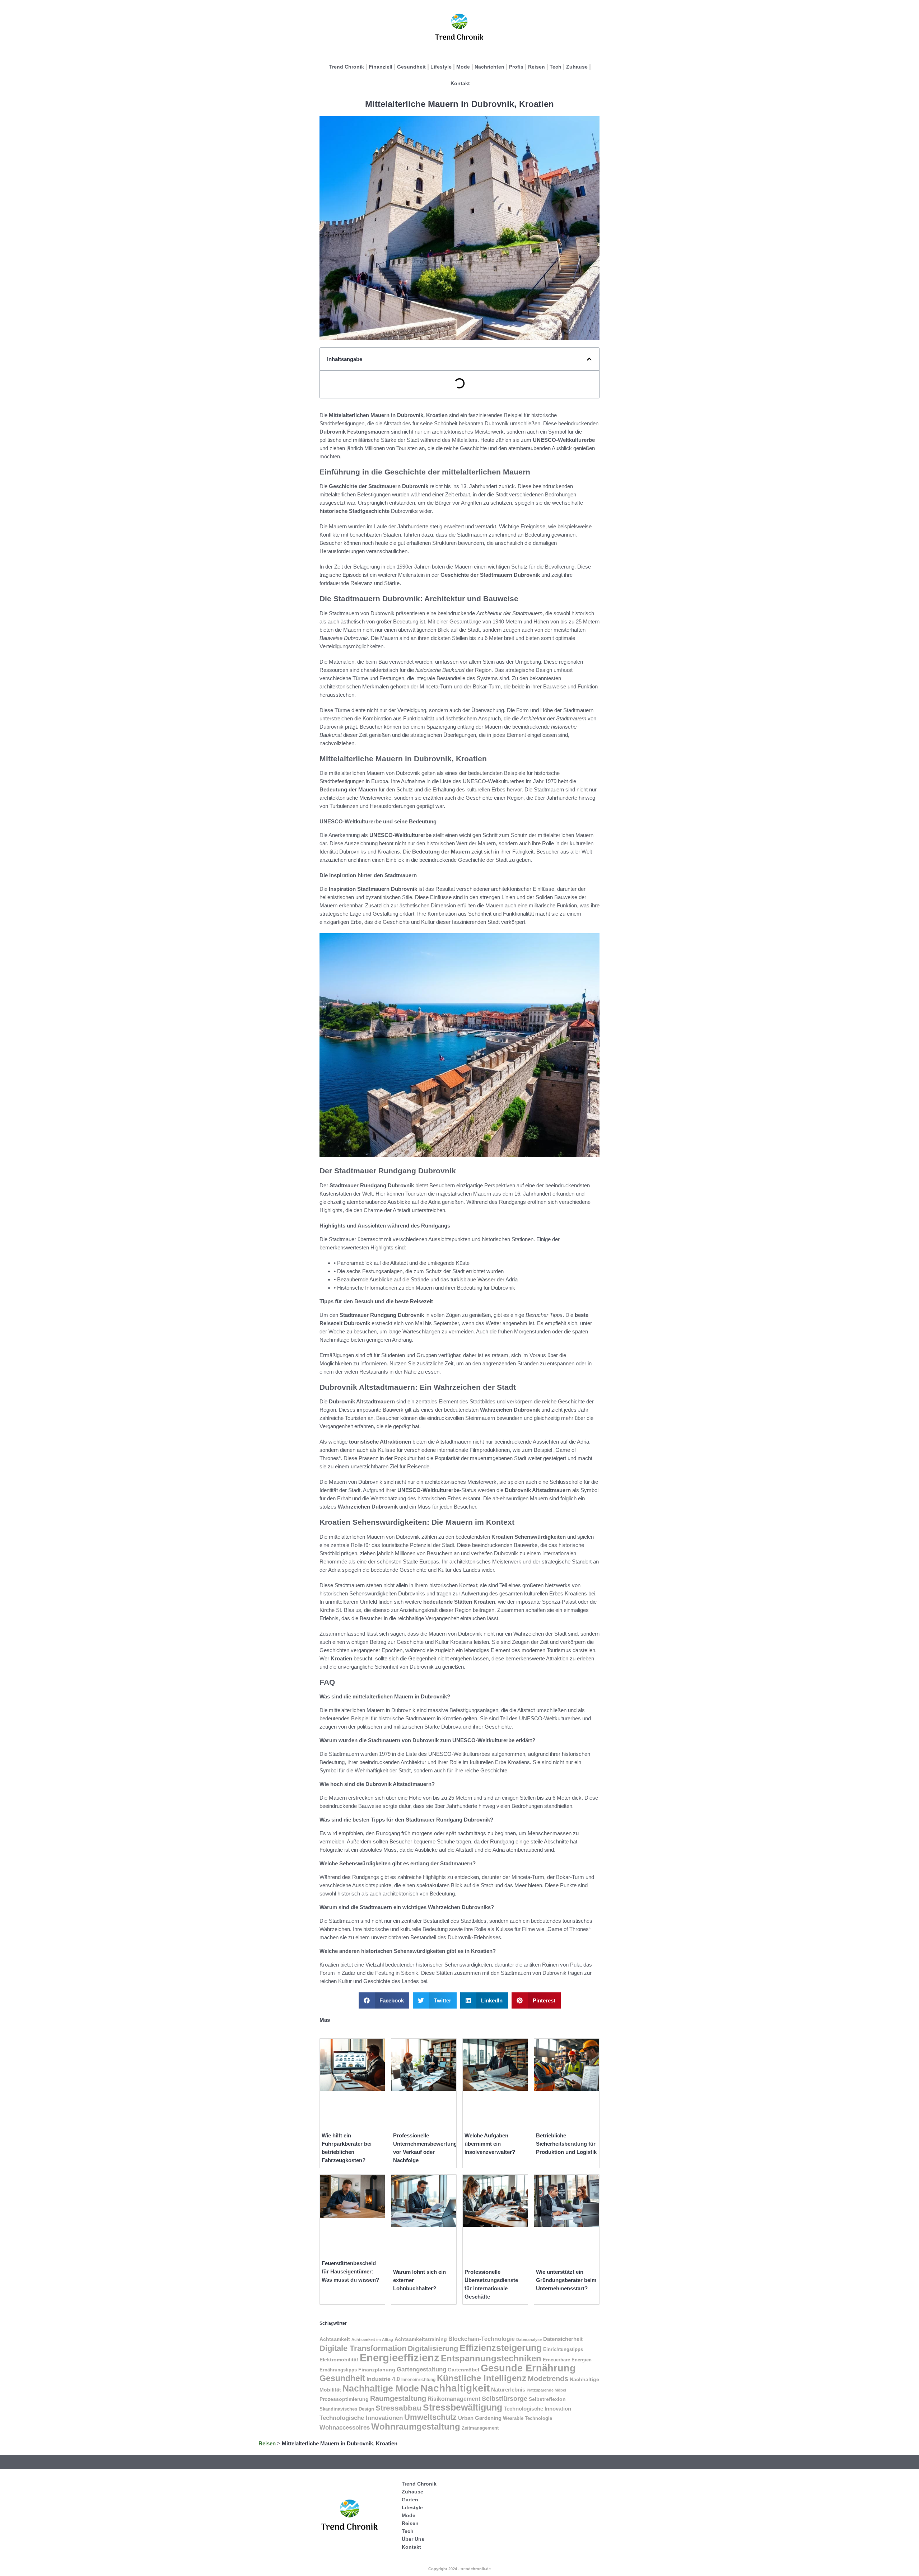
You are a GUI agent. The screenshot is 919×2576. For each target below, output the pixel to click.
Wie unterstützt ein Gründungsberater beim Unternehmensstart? (566, 2280)
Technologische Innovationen (361, 2418)
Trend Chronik (347, 67)
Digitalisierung (433, 2348)
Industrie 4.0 (383, 2379)
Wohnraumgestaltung (416, 2427)
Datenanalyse (529, 2339)
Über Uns (413, 2539)
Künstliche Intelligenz (482, 2378)
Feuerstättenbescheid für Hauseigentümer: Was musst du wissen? (350, 2271)
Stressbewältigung (463, 2407)
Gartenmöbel (463, 2370)
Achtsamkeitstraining (421, 2339)
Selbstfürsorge (505, 2399)
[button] (589, 359)
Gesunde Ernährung (528, 2368)
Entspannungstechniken (491, 2358)
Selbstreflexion (547, 2399)
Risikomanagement (454, 2399)
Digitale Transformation (363, 2348)
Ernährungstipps (338, 2370)
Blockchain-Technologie (482, 2339)
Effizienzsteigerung (501, 2348)
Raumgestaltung (398, 2398)
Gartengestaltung (421, 2369)
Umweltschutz (430, 2417)
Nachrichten (489, 67)
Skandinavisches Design (347, 2409)
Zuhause (577, 67)
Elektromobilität (339, 2360)
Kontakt (460, 83)
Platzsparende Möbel (546, 2390)
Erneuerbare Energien (567, 2360)
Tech (556, 67)
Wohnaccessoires (345, 2428)
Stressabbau (398, 2408)
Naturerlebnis (508, 2390)
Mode (463, 67)
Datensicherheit (563, 2339)
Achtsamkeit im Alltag (372, 2339)
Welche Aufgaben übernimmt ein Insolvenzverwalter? (490, 2144)
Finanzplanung (377, 2370)
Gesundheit (411, 67)
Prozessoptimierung (344, 2399)
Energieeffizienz (400, 2358)
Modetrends (548, 2378)
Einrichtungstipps (563, 2349)
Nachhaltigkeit (455, 2388)
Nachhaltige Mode (381, 2388)
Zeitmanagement (480, 2428)
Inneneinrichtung (418, 2380)
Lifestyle (441, 67)
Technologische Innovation (537, 2409)
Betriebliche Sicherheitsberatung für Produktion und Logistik (566, 2144)
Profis (516, 67)
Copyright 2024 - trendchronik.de (459, 2569)
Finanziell (381, 67)
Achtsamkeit (335, 2339)
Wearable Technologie (528, 2418)
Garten (410, 2500)
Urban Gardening (480, 2418)
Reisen (537, 67)
